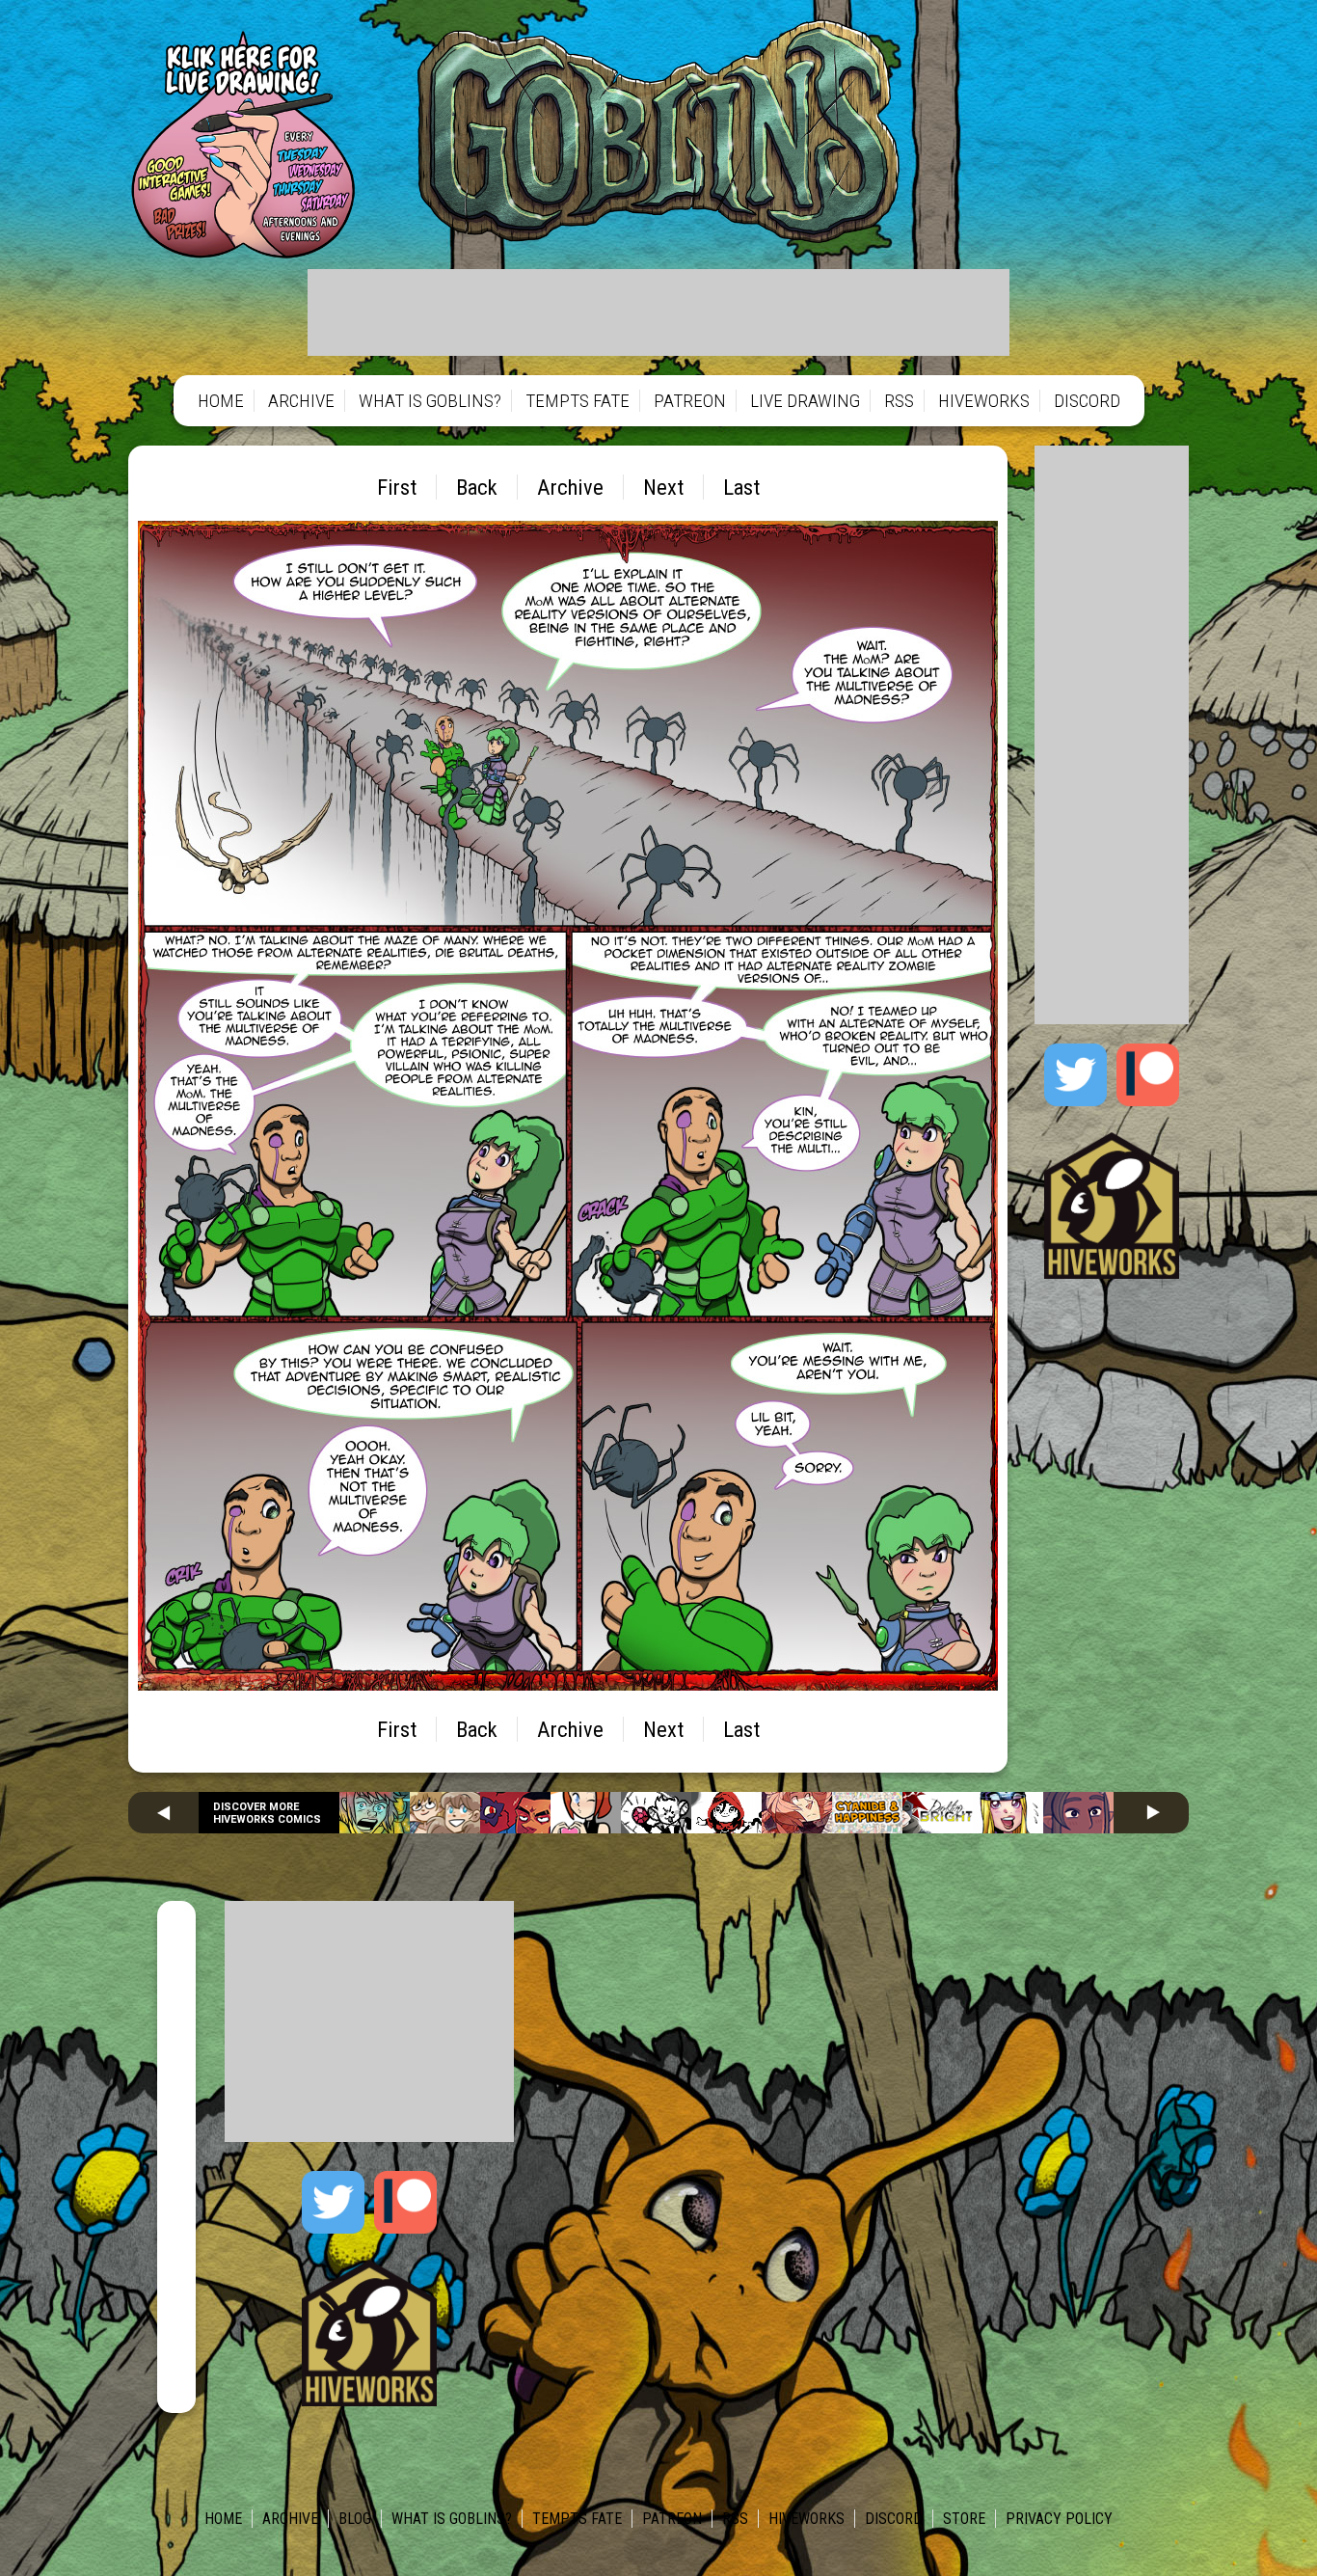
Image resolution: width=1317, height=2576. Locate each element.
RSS (899, 401)
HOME (221, 401)
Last (741, 487)
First (397, 487)
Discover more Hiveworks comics (267, 1813)
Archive (570, 487)
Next (663, 487)
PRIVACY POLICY (1059, 2519)
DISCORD (1087, 401)
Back (477, 487)
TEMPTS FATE (578, 401)
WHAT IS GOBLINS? (430, 401)
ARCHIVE (301, 401)
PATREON (690, 401)
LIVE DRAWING (805, 401)
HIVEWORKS (984, 401)
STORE (964, 2519)
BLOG (355, 2519)
